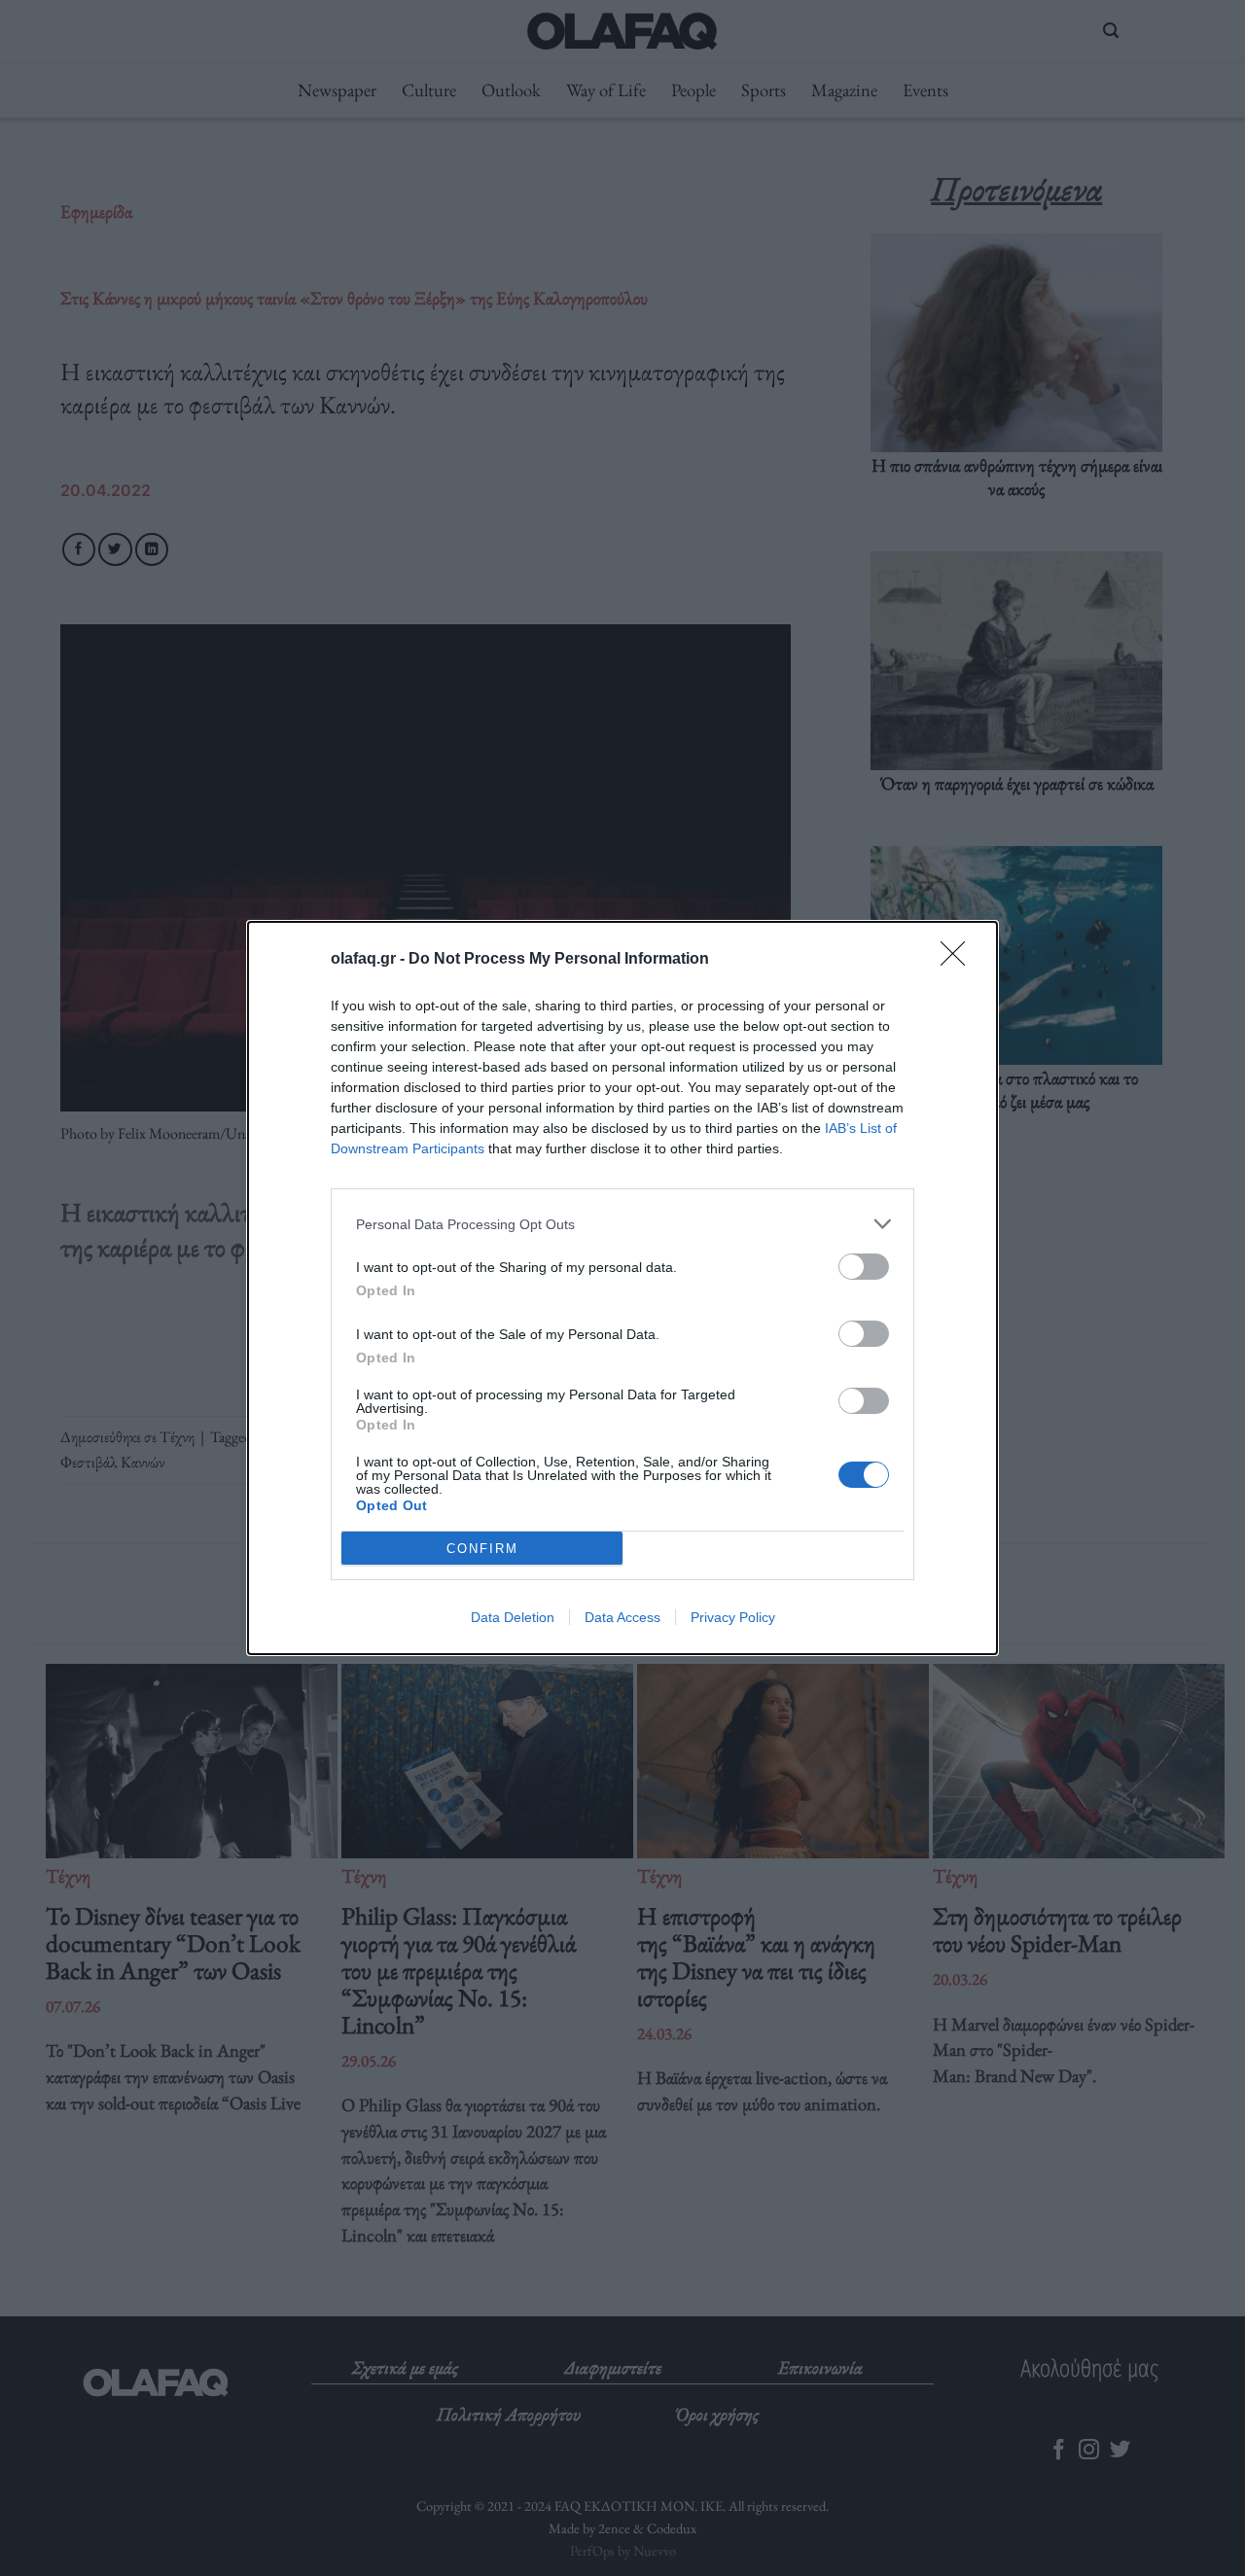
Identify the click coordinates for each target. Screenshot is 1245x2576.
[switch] (864, 1267)
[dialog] (622, 1288)
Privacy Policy (733, 1617)
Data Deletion (513, 1617)
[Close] (959, 960)
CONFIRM (482, 1549)
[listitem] (622, 1224)
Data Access (622, 1617)
